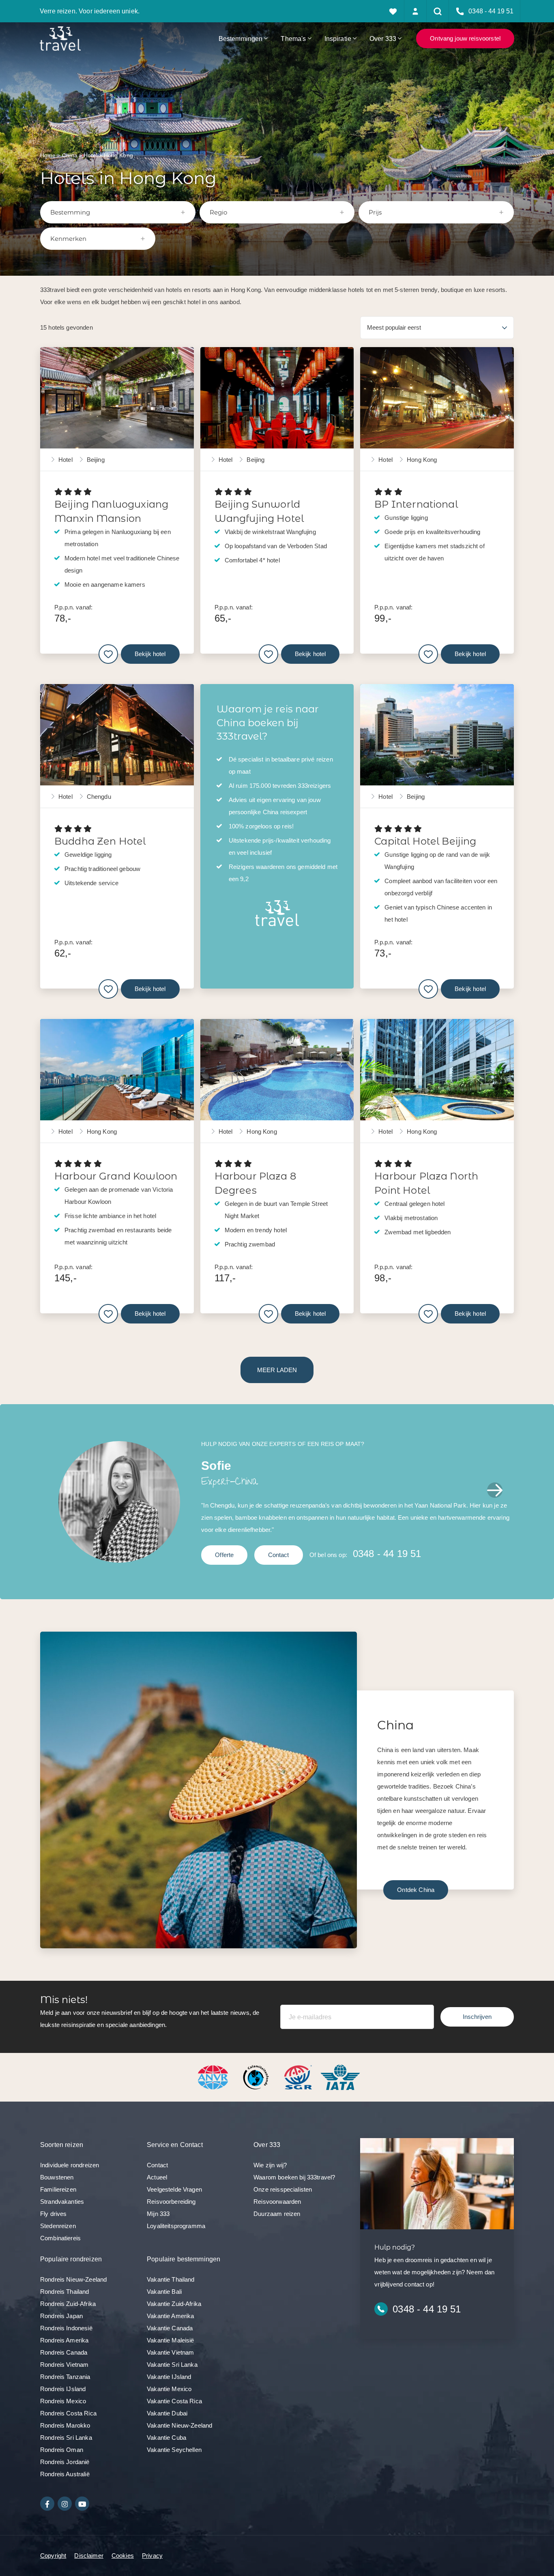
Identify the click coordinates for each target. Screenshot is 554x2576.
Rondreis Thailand (65, 2292)
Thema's (293, 39)
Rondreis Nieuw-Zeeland (73, 2279)
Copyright (53, 2556)
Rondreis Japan (61, 2316)
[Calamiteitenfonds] (257, 2077)
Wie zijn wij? (270, 2165)
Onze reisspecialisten (283, 2189)
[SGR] (299, 2077)
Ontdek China (416, 1890)
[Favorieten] (393, 11)
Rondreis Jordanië (65, 2462)
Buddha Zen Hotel (100, 841)
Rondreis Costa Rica (68, 2413)
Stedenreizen (58, 2226)
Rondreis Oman (62, 2450)
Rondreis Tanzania (65, 2377)
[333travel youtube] (82, 2504)
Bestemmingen (241, 39)
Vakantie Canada (170, 2328)
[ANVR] (215, 2077)
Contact (279, 1555)
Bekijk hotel (150, 654)
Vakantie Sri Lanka (172, 2365)
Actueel (157, 2177)
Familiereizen (58, 2189)
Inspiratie (338, 39)
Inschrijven (477, 2017)
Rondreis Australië (65, 2474)
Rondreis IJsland (63, 2389)
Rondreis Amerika (64, 2340)
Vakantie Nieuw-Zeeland (179, 2425)
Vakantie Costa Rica (174, 2401)
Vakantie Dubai (167, 2413)
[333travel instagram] (65, 2504)
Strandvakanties (62, 2202)
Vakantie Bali (164, 2292)
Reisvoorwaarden (277, 2202)
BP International (416, 504)
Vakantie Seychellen (174, 2450)
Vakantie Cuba (166, 2438)
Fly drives (54, 2214)
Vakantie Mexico (169, 2389)
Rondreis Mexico (63, 2401)
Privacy (152, 2556)
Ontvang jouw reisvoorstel (465, 38)
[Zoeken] (438, 11)
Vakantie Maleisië (171, 2340)
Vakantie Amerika (170, 2316)
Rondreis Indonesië (66, 2328)
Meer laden (277, 1370)
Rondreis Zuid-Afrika (68, 2304)
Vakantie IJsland (169, 2377)
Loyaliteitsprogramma (176, 2226)
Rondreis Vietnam (64, 2365)
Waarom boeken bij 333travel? (294, 2177)
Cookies (123, 2556)
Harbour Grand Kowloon (116, 1176)
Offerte (224, 1555)
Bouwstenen (57, 2177)
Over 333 (383, 39)
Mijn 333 (158, 2214)
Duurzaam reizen (277, 2214)
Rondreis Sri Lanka (66, 2438)
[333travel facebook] (47, 2504)
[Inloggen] (415, 11)
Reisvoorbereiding (171, 2202)
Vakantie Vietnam (170, 2352)
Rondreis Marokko (65, 2425)
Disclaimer (89, 2556)
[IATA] (340, 2077)
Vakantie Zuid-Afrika (174, 2304)
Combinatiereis (60, 2238)
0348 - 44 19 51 (387, 1554)
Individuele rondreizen (70, 2165)
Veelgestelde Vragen (174, 2189)
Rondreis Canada (64, 2352)
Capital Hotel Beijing (425, 841)
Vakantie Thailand (171, 2279)
